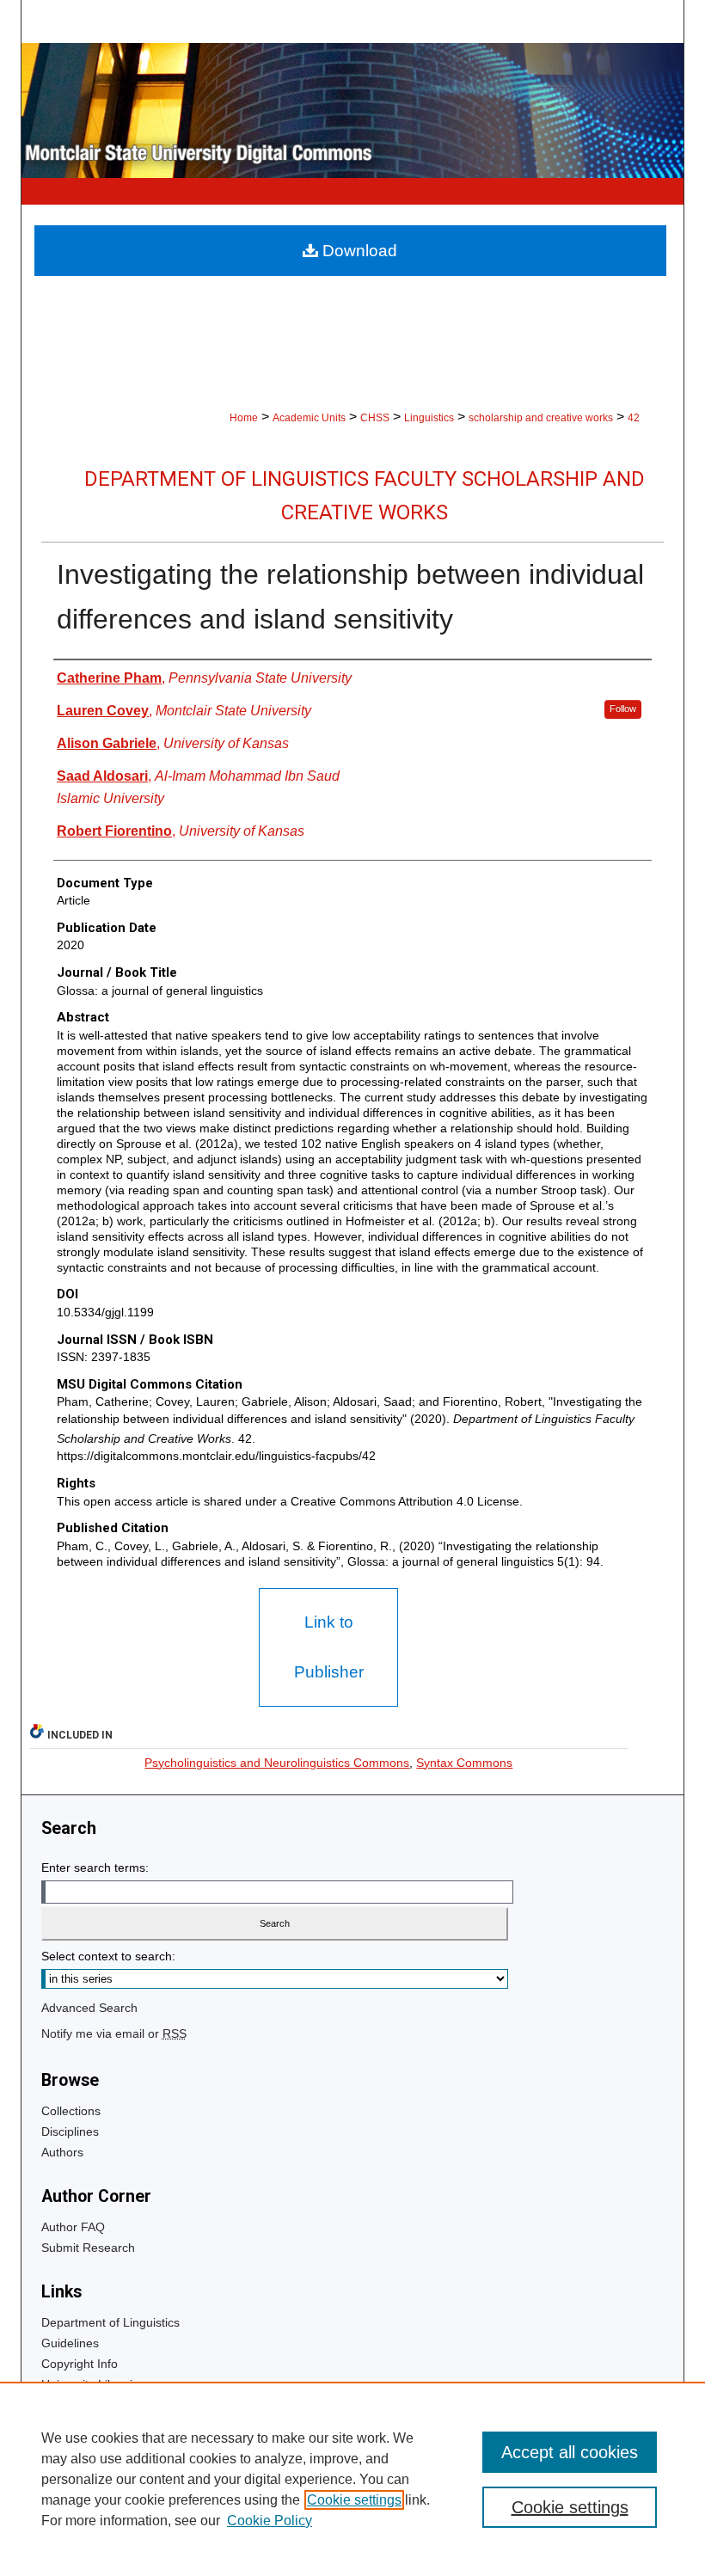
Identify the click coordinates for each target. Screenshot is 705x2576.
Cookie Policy (270, 2521)
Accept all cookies (570, 2452)
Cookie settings (354, 2500)
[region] (352, 2479)
